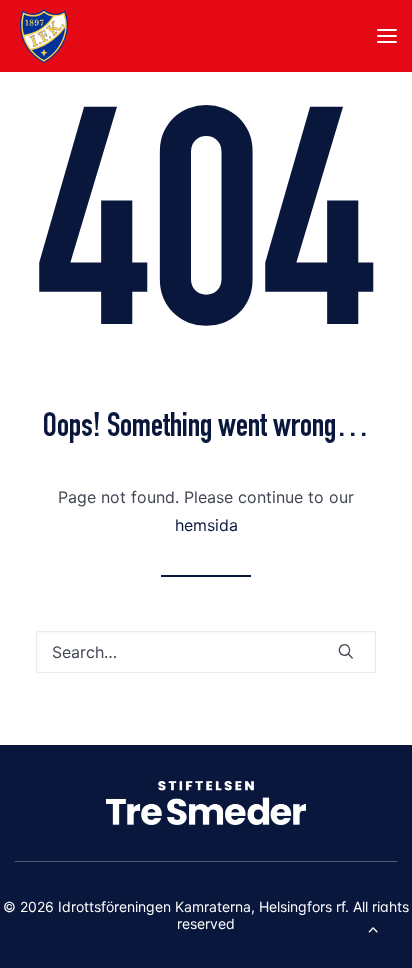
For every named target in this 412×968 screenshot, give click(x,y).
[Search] (206, 652)
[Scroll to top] (373, 927)
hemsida (206, 525)
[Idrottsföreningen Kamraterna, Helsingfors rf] (44, 36)
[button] (387, 36)
